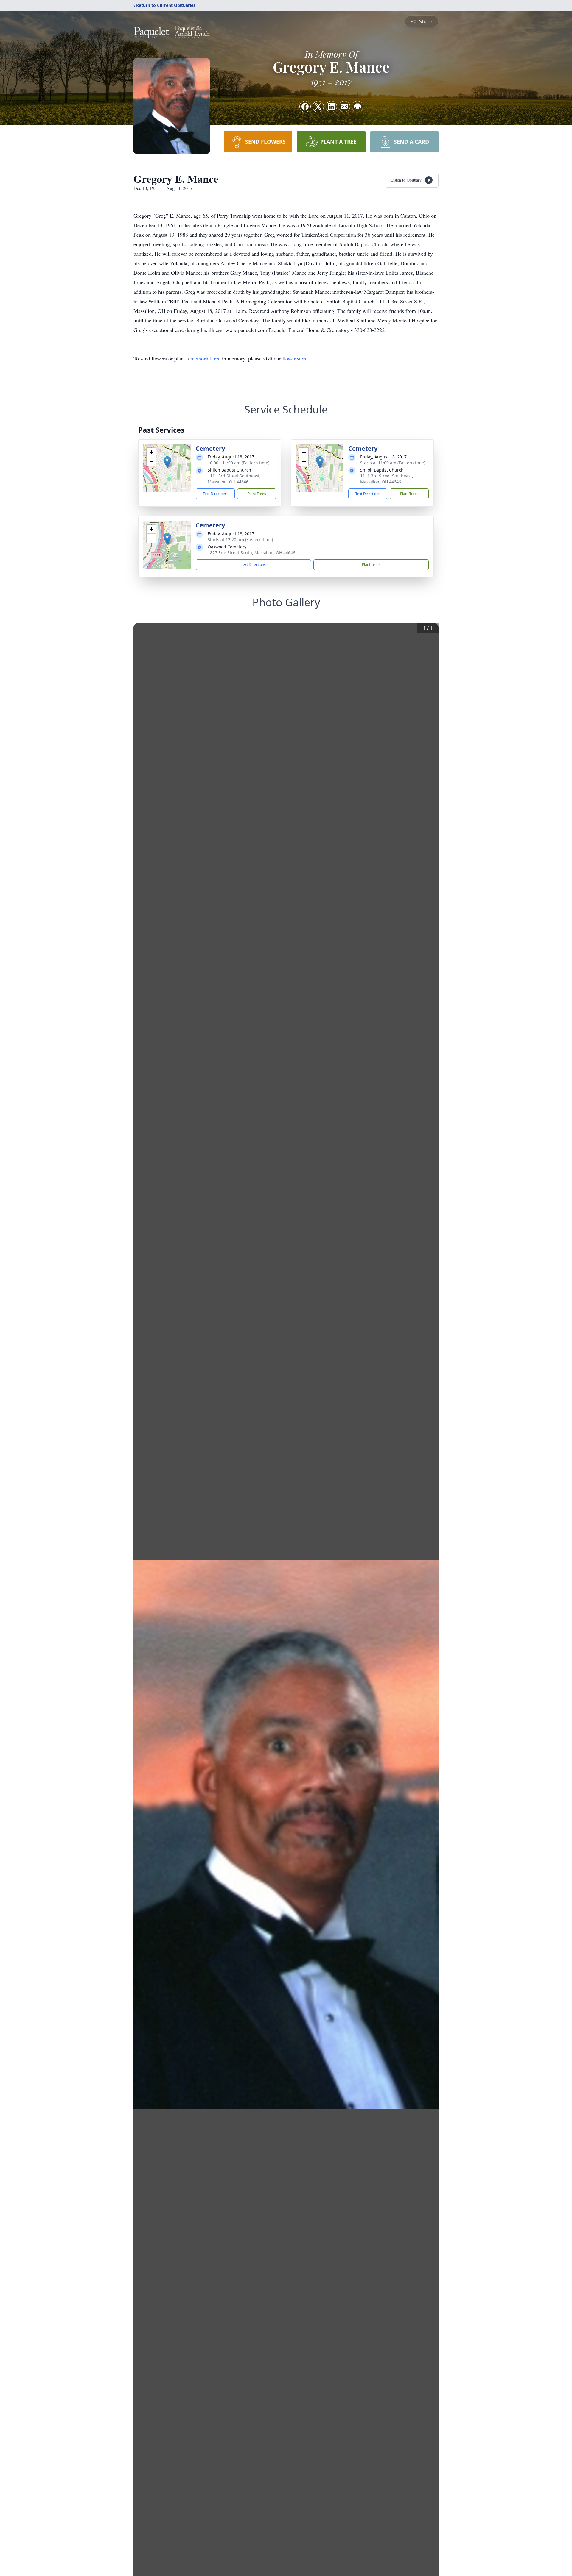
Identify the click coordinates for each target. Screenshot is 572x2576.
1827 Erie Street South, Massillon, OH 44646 (251, 553)
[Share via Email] (344, 107)
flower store (295, 358)
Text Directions (215, 494)
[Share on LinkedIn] (331, 107)
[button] (167, 462)
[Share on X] (318, 107)
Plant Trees (257, 494)
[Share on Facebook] (305, 107)
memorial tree (205, 358)
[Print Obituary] (357, 107)
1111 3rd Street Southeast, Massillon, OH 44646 (234, 479)
